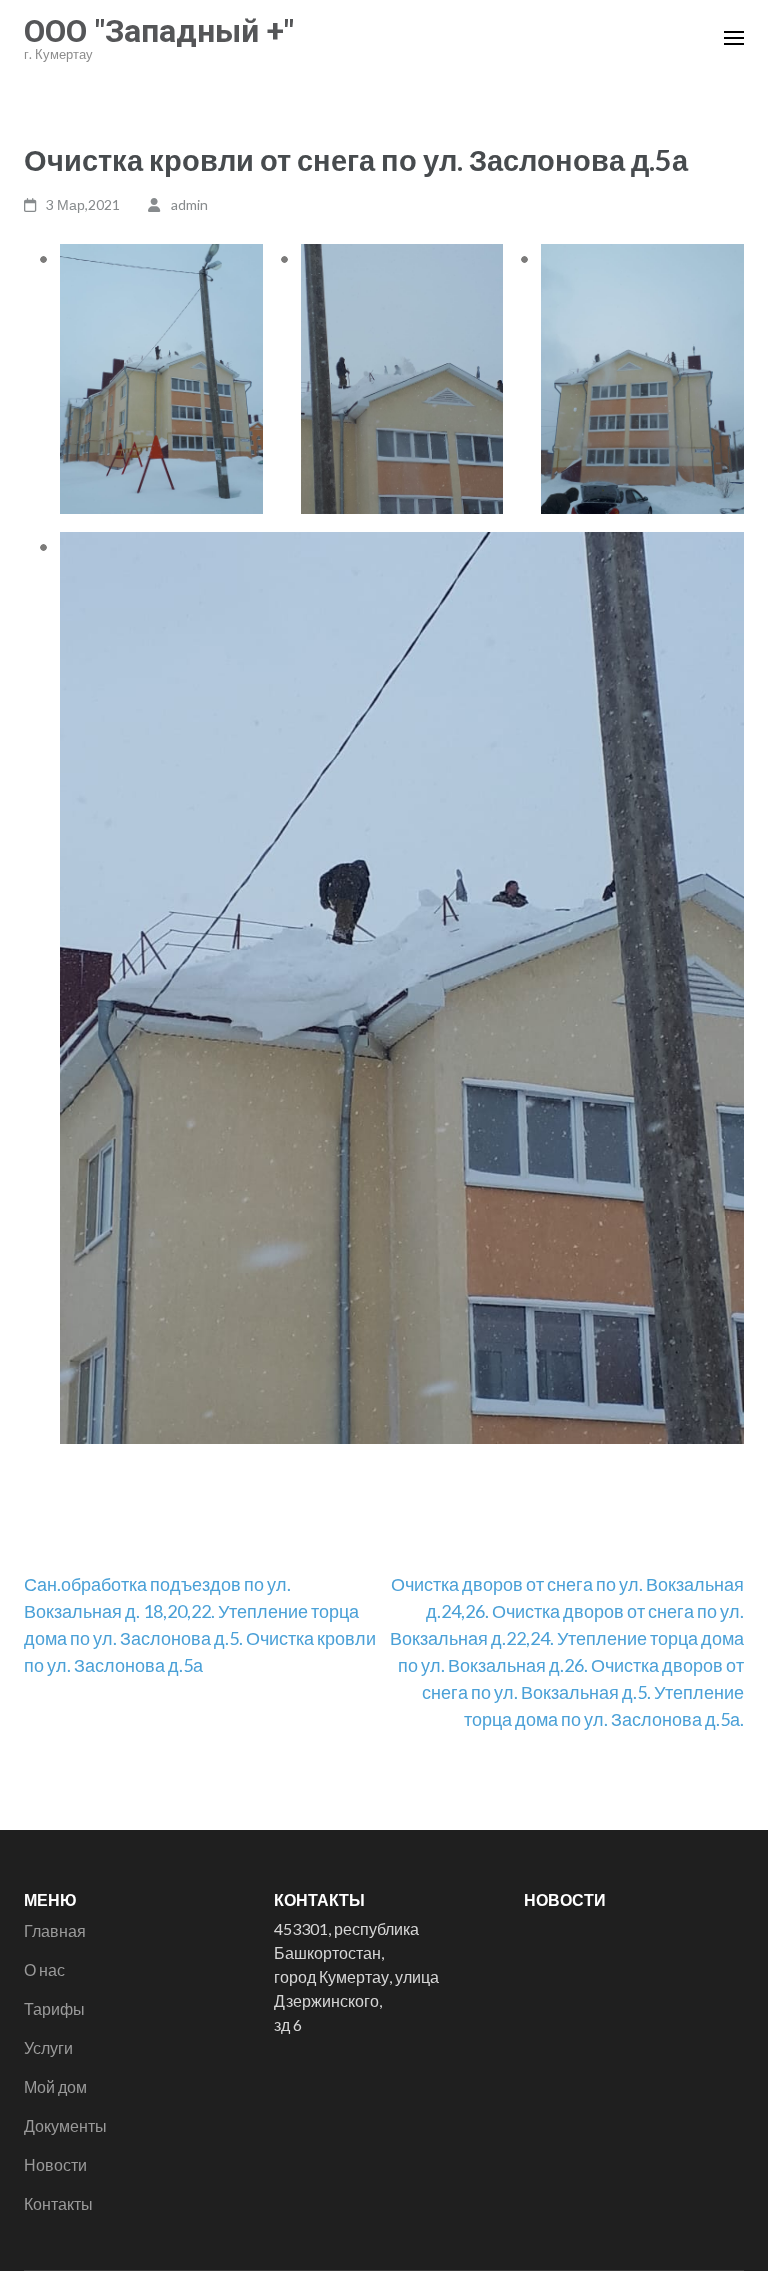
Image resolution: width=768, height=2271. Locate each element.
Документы (65, 2125)
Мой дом (55, 2086)
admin (189, 204)
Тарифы (54, 2008)
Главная (55, 1930)
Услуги (48, 2047)
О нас (44, 1969)
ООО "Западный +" (159, 31)
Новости (55, 2164)
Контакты (58, 2203)
